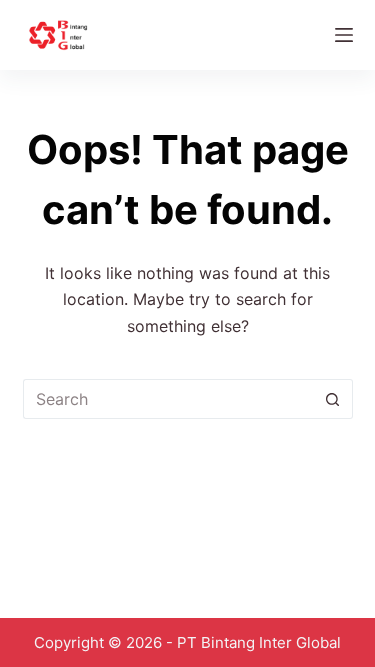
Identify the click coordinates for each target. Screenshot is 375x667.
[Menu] (344, 35)
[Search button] (333, 399)
